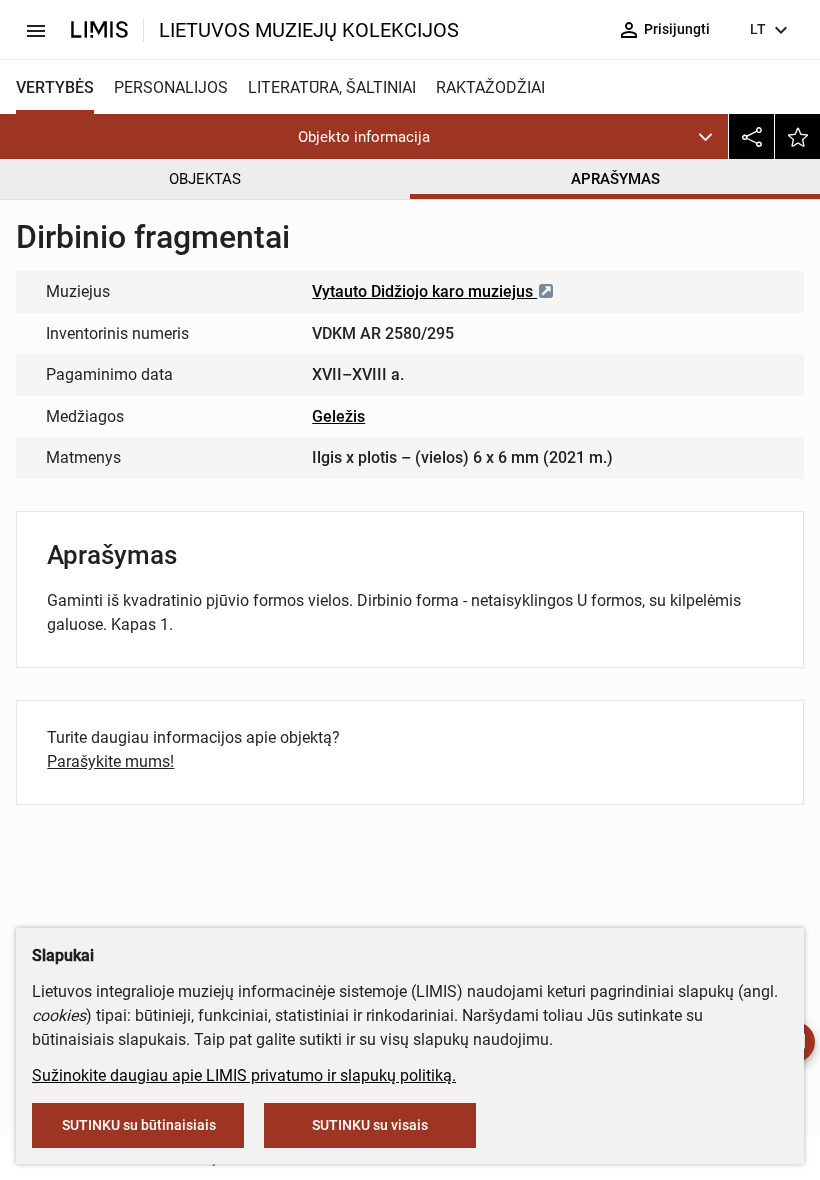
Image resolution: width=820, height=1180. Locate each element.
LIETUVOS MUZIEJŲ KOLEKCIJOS (309, 30)
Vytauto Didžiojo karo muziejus (424, 291)
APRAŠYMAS (615, 179)
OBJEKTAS (205, 179)
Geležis (338, 416)
